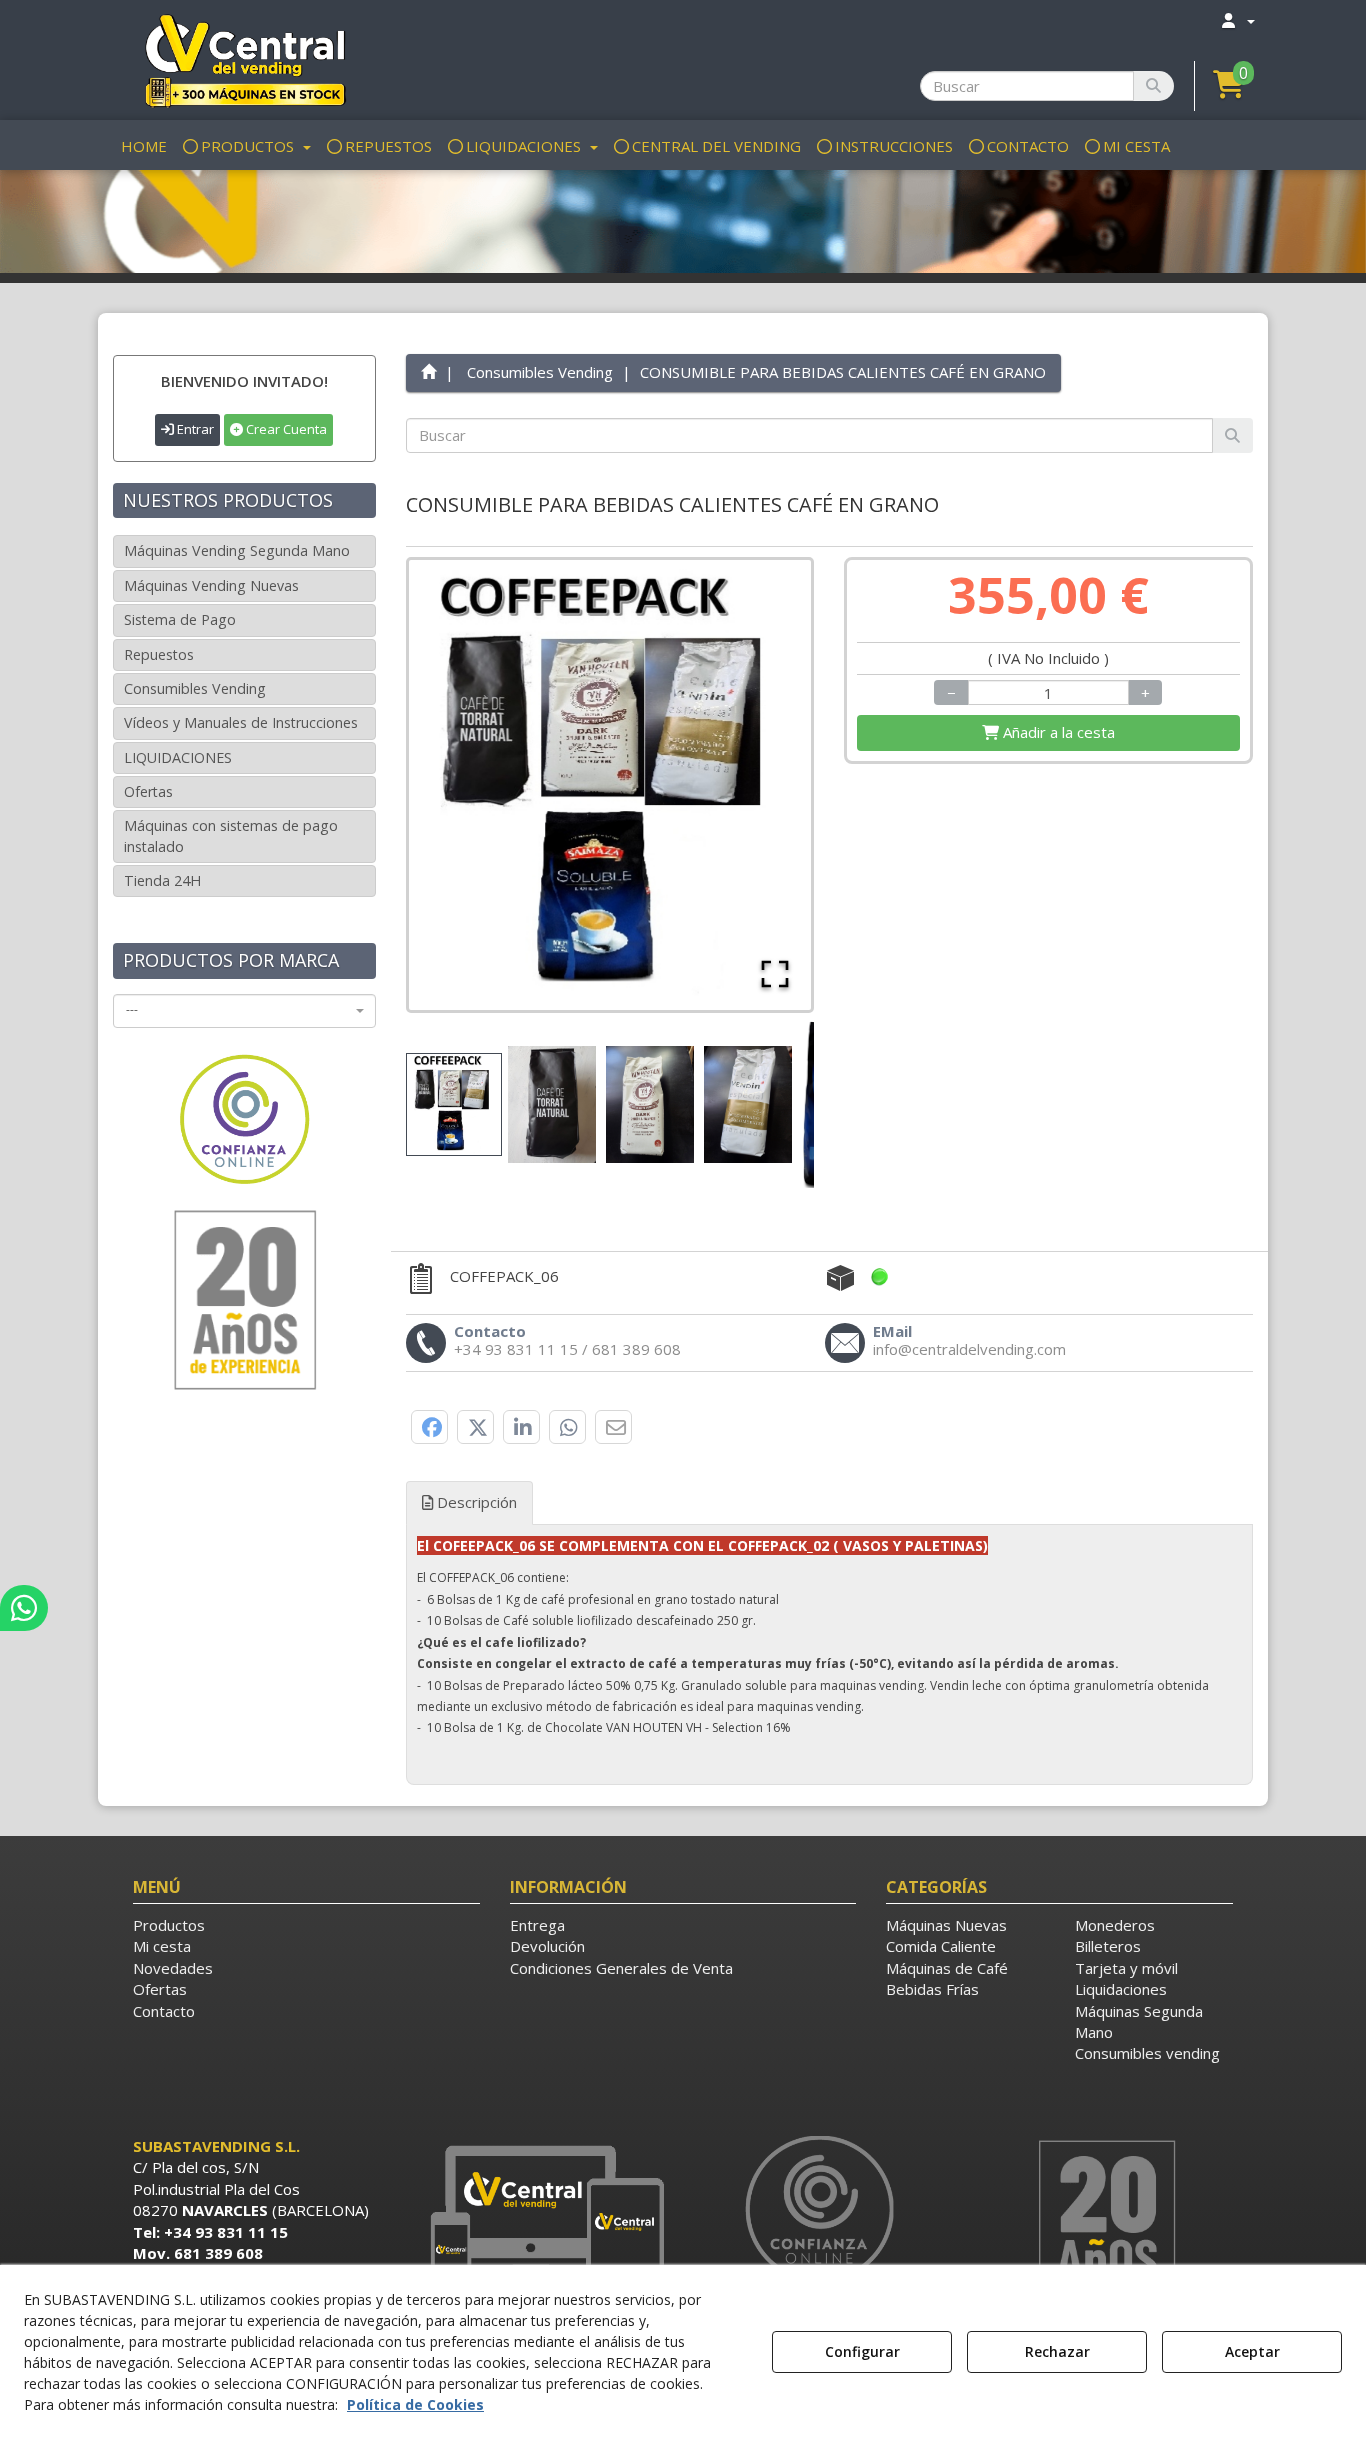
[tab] (830, 1647)
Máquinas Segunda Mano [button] (1139, 2021)
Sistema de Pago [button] (180, 619)
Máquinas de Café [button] (947, 1968)
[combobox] (244, 1011)
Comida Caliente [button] (941, 1946)
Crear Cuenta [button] (285, 429)
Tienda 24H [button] (162, 880)
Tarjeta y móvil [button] (1126, 1968)
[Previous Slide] (453, 785)
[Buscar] (1153, 86)
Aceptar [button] (1252, 2351)
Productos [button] (169, 1925)
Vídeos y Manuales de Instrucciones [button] (241, 722)
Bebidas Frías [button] (932, 1989)
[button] (244, 60)
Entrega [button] (537, 1925)
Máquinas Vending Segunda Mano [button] (237, 550)
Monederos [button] (1115, 1925)
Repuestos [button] (159, 654)
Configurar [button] (862, 2351)
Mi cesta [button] (162, 1946)
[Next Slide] (767, 785)
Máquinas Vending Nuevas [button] (211, 585)
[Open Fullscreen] (775, 974)
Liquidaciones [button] (1121, 1989)
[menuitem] (1237, 20)
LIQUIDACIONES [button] (178, 757)
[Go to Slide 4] (748, 1104)
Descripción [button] (475, 1502)
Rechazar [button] (1057, 2351)
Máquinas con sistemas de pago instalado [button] (231, 835)
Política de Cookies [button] (415, 2404)
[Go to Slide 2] (552, 1104)
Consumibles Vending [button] (195, 688)
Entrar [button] (194, 429)
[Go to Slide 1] (454, 1104)
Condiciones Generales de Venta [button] (621, 1968)
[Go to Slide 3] (650, 1104)
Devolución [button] (547, 1946)
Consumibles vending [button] (1147, 2053)
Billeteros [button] (1108, 1946)
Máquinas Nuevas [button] (946, 1925)
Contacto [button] (164, 2011)
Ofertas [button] (148, 791)
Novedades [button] (173, 1968)
